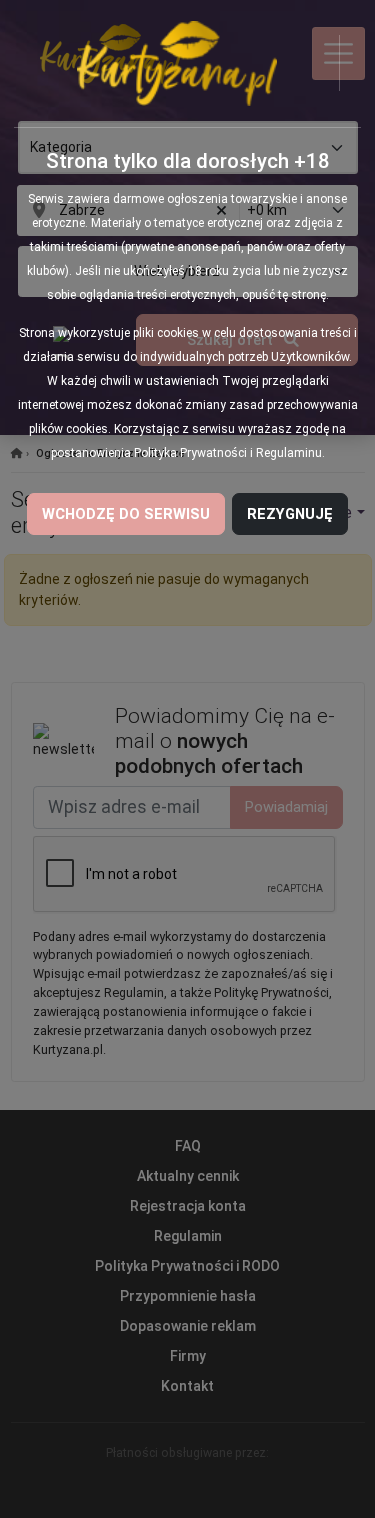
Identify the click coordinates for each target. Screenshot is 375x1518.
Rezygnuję (290, 514)
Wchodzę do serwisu (126, 514)
